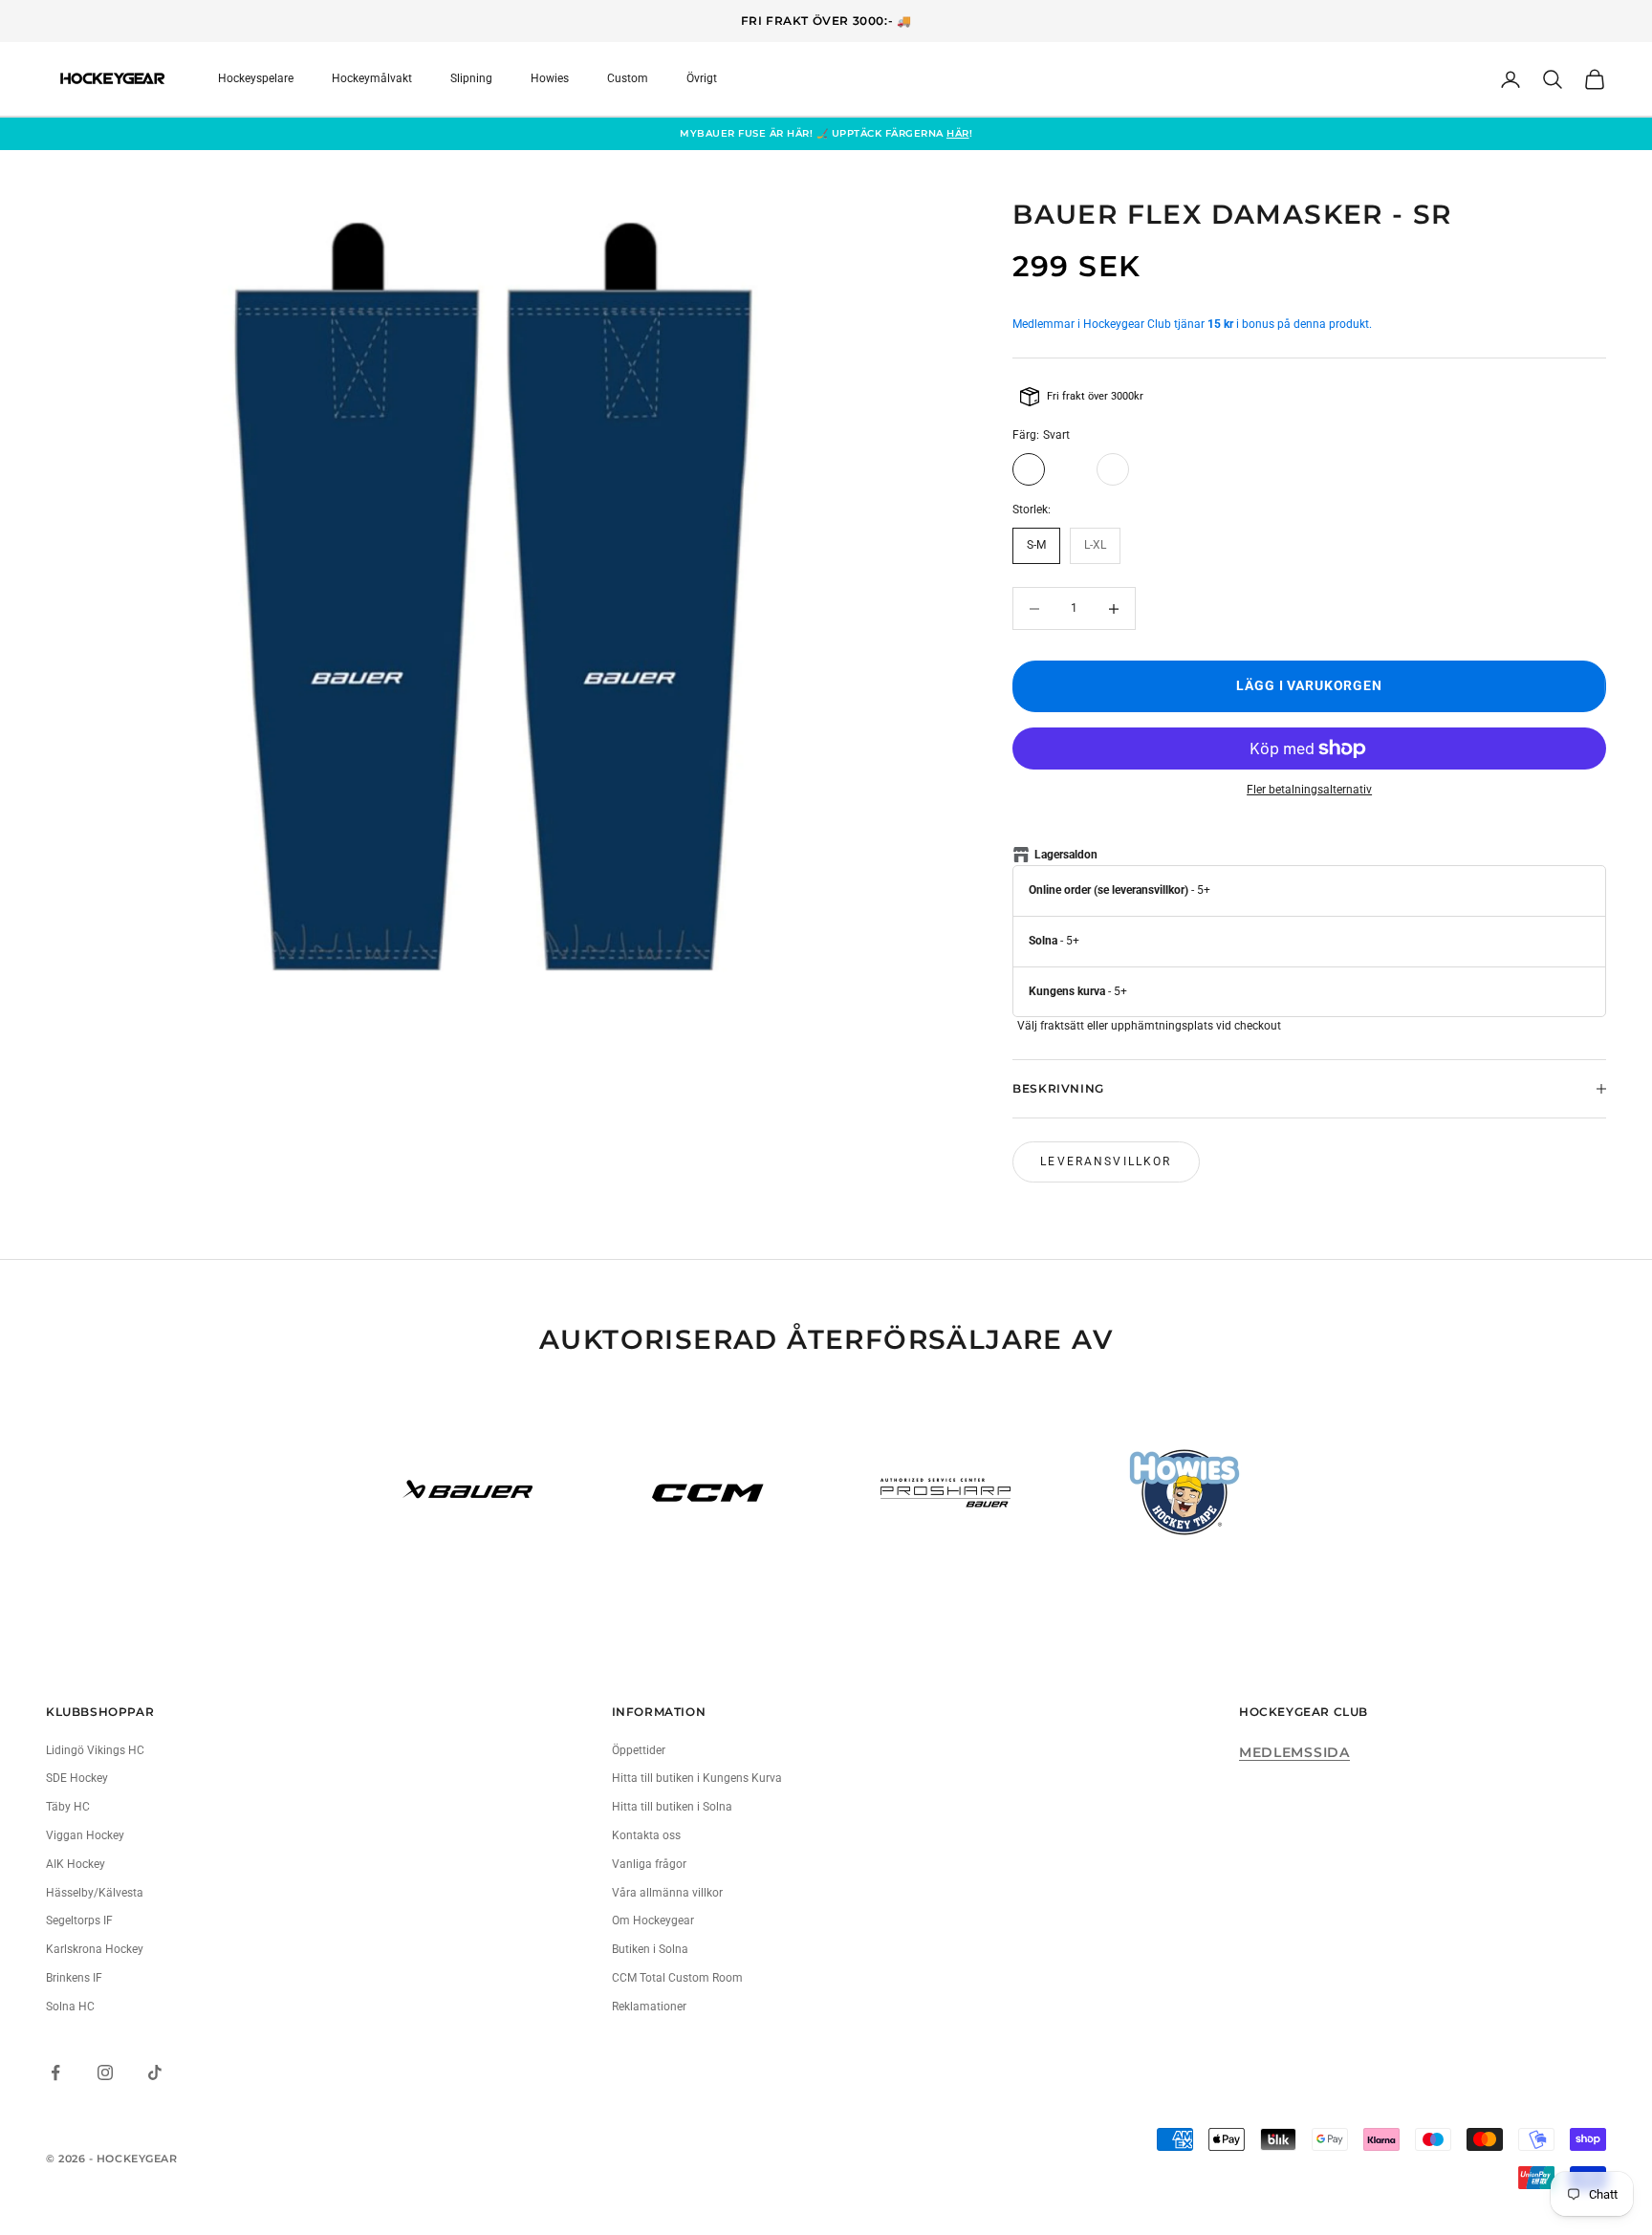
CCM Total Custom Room (677, 1978)
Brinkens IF (74, 1978)
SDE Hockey (77, 1778)
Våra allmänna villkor (667, 1893)
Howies (550, 78)
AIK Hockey (76, 1864)
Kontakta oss (646, 1835)
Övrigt (702, 78)
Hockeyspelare (256, 78)
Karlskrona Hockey (95, 1949)
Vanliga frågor (649, 1864)
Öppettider (639, 1750)
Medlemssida (1294, 1752)
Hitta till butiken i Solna (672, 1807)
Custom (628, 78)
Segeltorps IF (79, 1920)
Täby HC (68, 1807)
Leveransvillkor (1106, 1161)
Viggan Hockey (85, 1835)
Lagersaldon (1066, 855)
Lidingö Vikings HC (95, 1750)
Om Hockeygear (653, 1920)
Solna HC (70, 2007)
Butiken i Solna (650, 1949)
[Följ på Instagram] (105, 2072)
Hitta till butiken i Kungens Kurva (697, 1778)
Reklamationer (649, 2007)
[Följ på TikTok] (155, 2072)
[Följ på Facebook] (55, 2072)
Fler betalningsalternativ (1309, 790)
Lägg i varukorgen (1309, 686)
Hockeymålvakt (372, 78)
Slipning (471, 78)
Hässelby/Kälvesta (95, 1893)
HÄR (958, 133)
